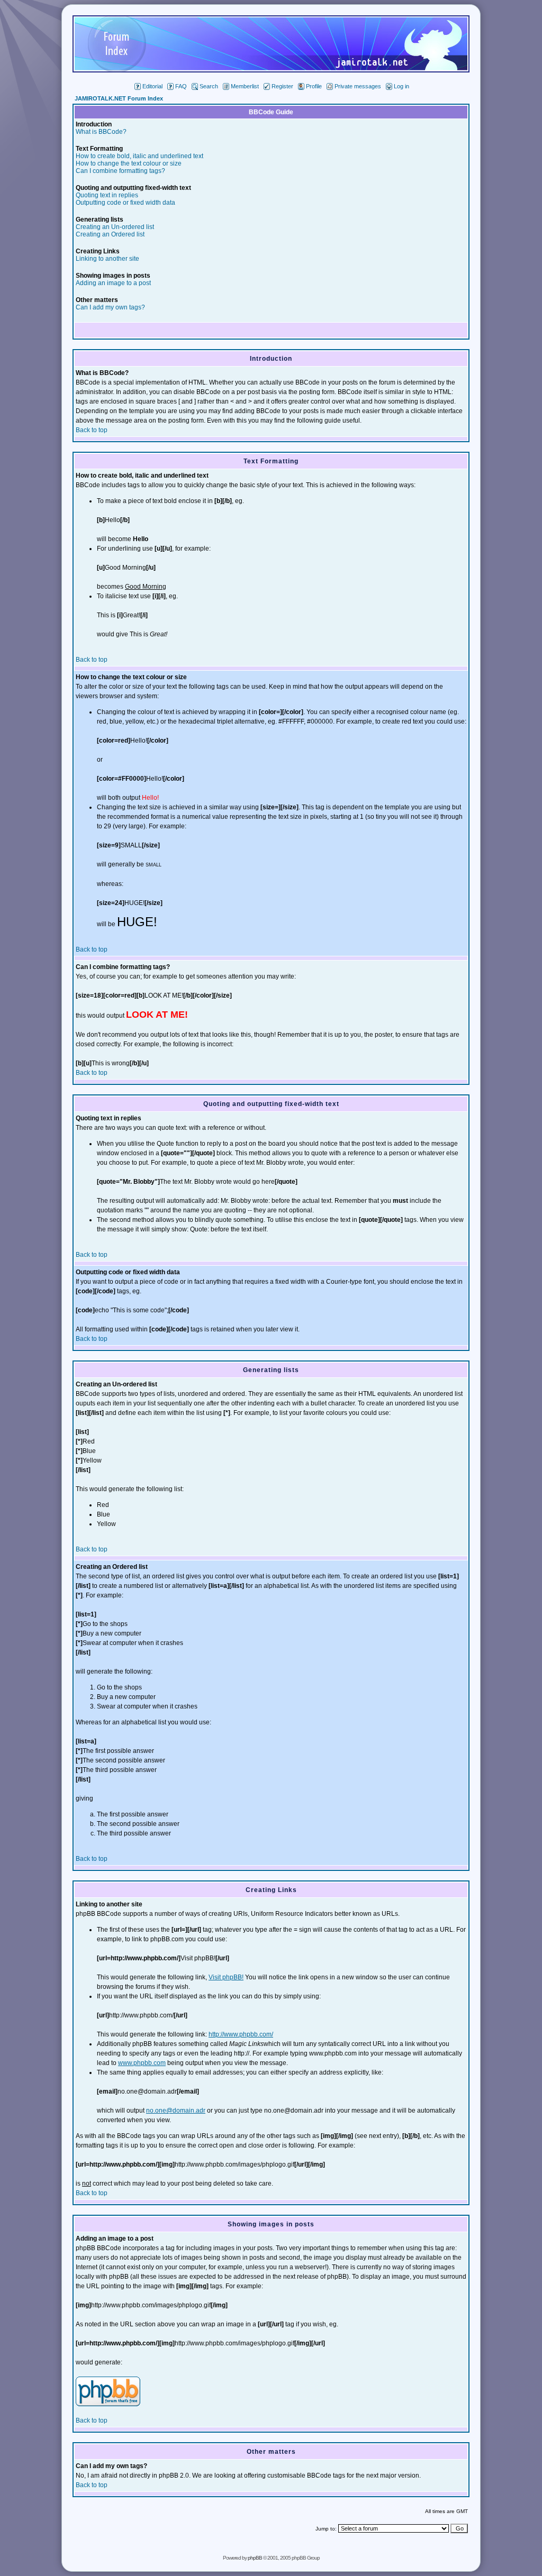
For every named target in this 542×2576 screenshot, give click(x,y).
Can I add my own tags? (110, 307)
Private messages (358, 86)
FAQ (181, 86)
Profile (314, 86)
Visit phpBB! (226, 1977)
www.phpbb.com (142, 2063)
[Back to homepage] (271, 70)
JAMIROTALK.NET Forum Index (119, 98)
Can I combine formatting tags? (120, 171)
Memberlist (245, 86)
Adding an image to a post (113, 283)
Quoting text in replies (107, 195)
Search (209, 86)
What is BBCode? (101, 132)
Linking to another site (107, 259)
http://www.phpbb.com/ (241, 2034)
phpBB (255, 2558)
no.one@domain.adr (176, 2111)
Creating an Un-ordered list (115, 227)
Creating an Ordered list (110, 234)
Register (282, 86)
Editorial (152, 86)
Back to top (92, 430)
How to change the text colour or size (129, 163)
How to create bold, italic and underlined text (139, 156)
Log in (401, 86)
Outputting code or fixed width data (125, 203)
